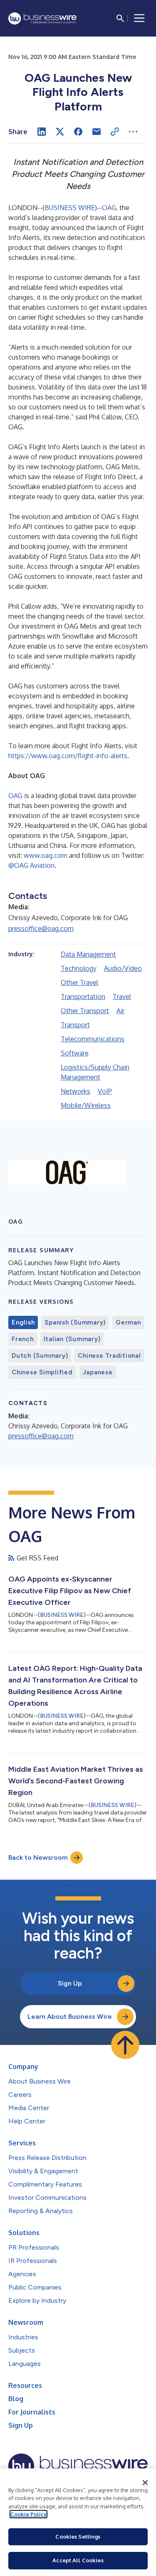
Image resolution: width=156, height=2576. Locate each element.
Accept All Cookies (78, 2560)
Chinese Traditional (109, 1356)
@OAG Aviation (31, 865)
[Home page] (42, 18)
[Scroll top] (125, 2045)
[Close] (145, 2483)
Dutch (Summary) (40, 1356)
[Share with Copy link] (115, 132)
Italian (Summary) (72, 1339)
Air (120, 1011)
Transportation (83, 997)
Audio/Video (123, 968)
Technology (79, 968)
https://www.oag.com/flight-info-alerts (68, 756)
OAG (109, 208)
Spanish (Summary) (75, 1322)
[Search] (120, 18)
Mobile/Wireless (86, 1105)
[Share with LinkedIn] (42, 132)
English (23, 1322)
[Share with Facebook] (78, 132)
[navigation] (139, 18)
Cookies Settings (78, 2537)
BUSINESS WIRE (70, 208)
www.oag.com (46, 855)
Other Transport (85, 1011)
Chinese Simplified (42, 1372)
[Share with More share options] (133, 132)
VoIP (105, 1091)
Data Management (88, 954)
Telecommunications (93, 1039)
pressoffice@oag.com (41, 928)
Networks (76, 1091)
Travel (122, 997)
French (23, 1339)
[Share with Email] (97, 132)
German (128, 1322)
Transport (75, 1025)
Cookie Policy (28, 2514)
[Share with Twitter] (60, 132)
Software (75, 1053)
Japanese (98, 1372)
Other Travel (79, 982)
